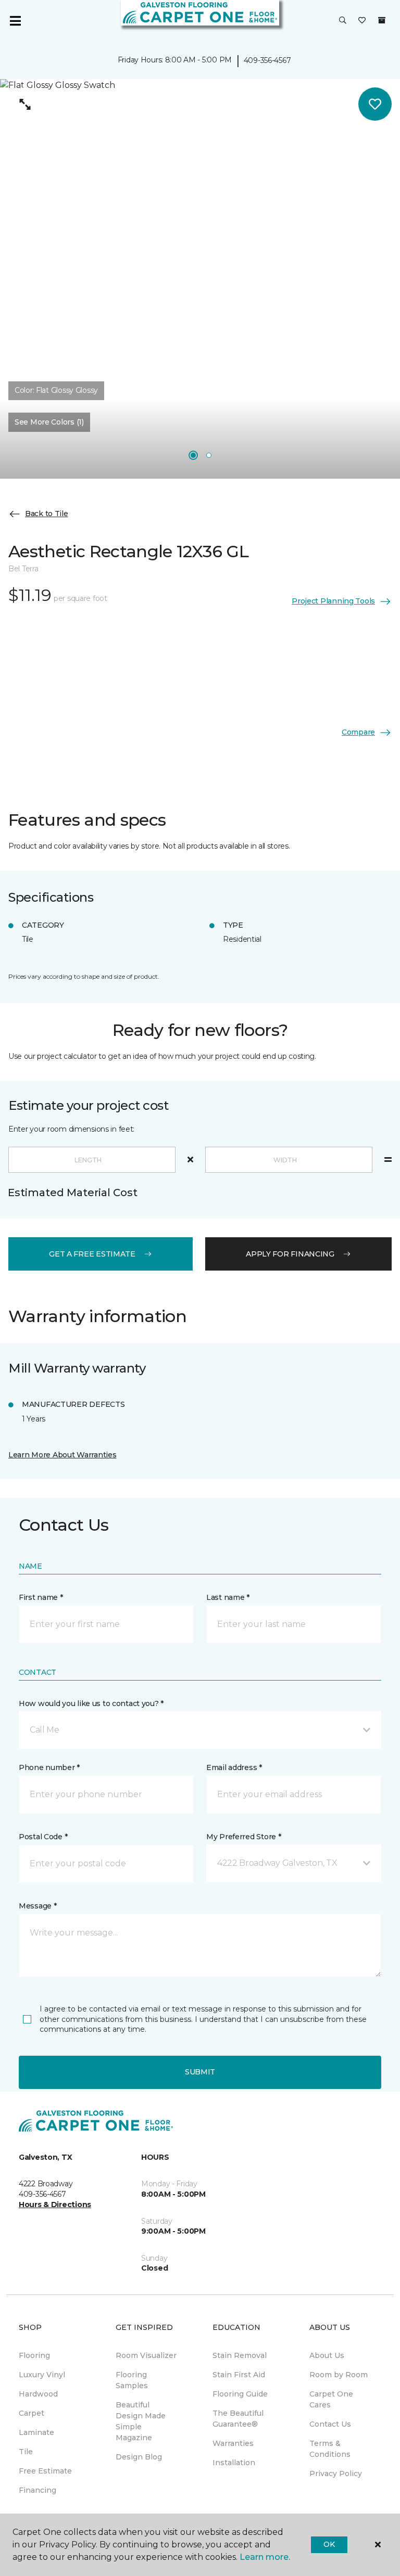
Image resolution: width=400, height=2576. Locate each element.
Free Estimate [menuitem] (45, 2471)
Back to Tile (47, 514)
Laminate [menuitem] (36, 2432)
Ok (329, 2544)
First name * (41, 1597)
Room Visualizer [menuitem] (146, 2355)
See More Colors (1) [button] (49, 422)
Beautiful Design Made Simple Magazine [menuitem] (141, 2421)
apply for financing (290, 1254)
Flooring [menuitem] (34, 2355)
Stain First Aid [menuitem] (239, 2375)
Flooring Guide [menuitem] (240, 2394)
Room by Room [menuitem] (339, 2375)
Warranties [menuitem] (233, 2443)
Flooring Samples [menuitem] (132, 2380)
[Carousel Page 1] (193, 455)
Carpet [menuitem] (32, 2413)
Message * (37, 1906)
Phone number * (49, 1767)
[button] (343, 21)
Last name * (228, 1597)
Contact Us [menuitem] (330, 2424)
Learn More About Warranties (62, 1455)
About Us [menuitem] (327, 2355)
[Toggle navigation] (15, 21)
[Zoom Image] (25, 104)
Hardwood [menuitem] (38, 2394)
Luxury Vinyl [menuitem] (42, 2375)
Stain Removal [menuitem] (240, 2355)
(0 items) (382, 20)
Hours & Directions (55, 2205)
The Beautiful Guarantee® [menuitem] (238, 2419)
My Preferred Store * (243, 1837)
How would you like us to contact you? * (91, 1703)
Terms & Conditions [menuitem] (330, 2449)
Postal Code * (43, 1837)
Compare (358, 732)
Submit (200, 2072)
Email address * (234, 1767)
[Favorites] (362, 21)
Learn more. (265, 2557)
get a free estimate (92, 1254)
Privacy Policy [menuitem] (336, 2474)
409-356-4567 (267, 60)
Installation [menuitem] (234, 2463)
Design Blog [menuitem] (139, 2457)
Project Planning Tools (333, 601)
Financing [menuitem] (37, 2490)
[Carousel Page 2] (209, 455)
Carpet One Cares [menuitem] (331, 2399)
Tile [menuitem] (26, 2452)
